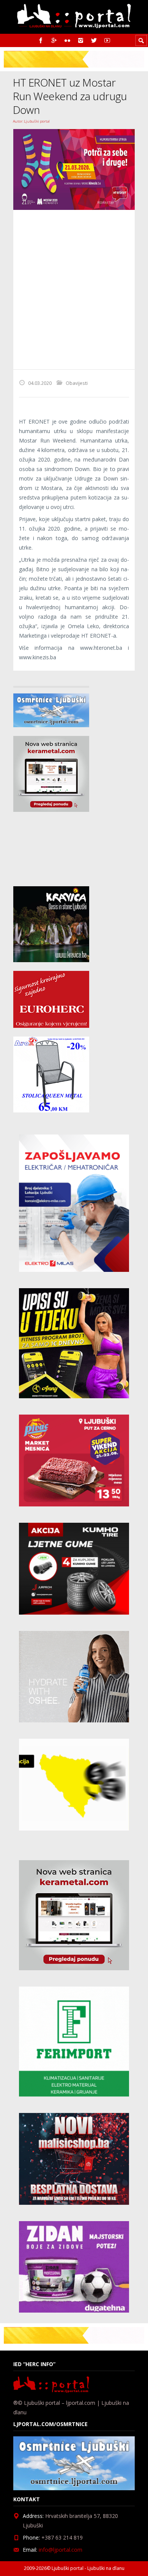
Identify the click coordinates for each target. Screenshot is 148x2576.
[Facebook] (41, 40)
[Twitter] (94, 40)
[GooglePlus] (54, 40)
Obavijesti (77, 383)
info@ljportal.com (61, 2550)
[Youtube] (107, 40)
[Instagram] (81, 40)
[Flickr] (67, 40)
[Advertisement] (74, 290)
